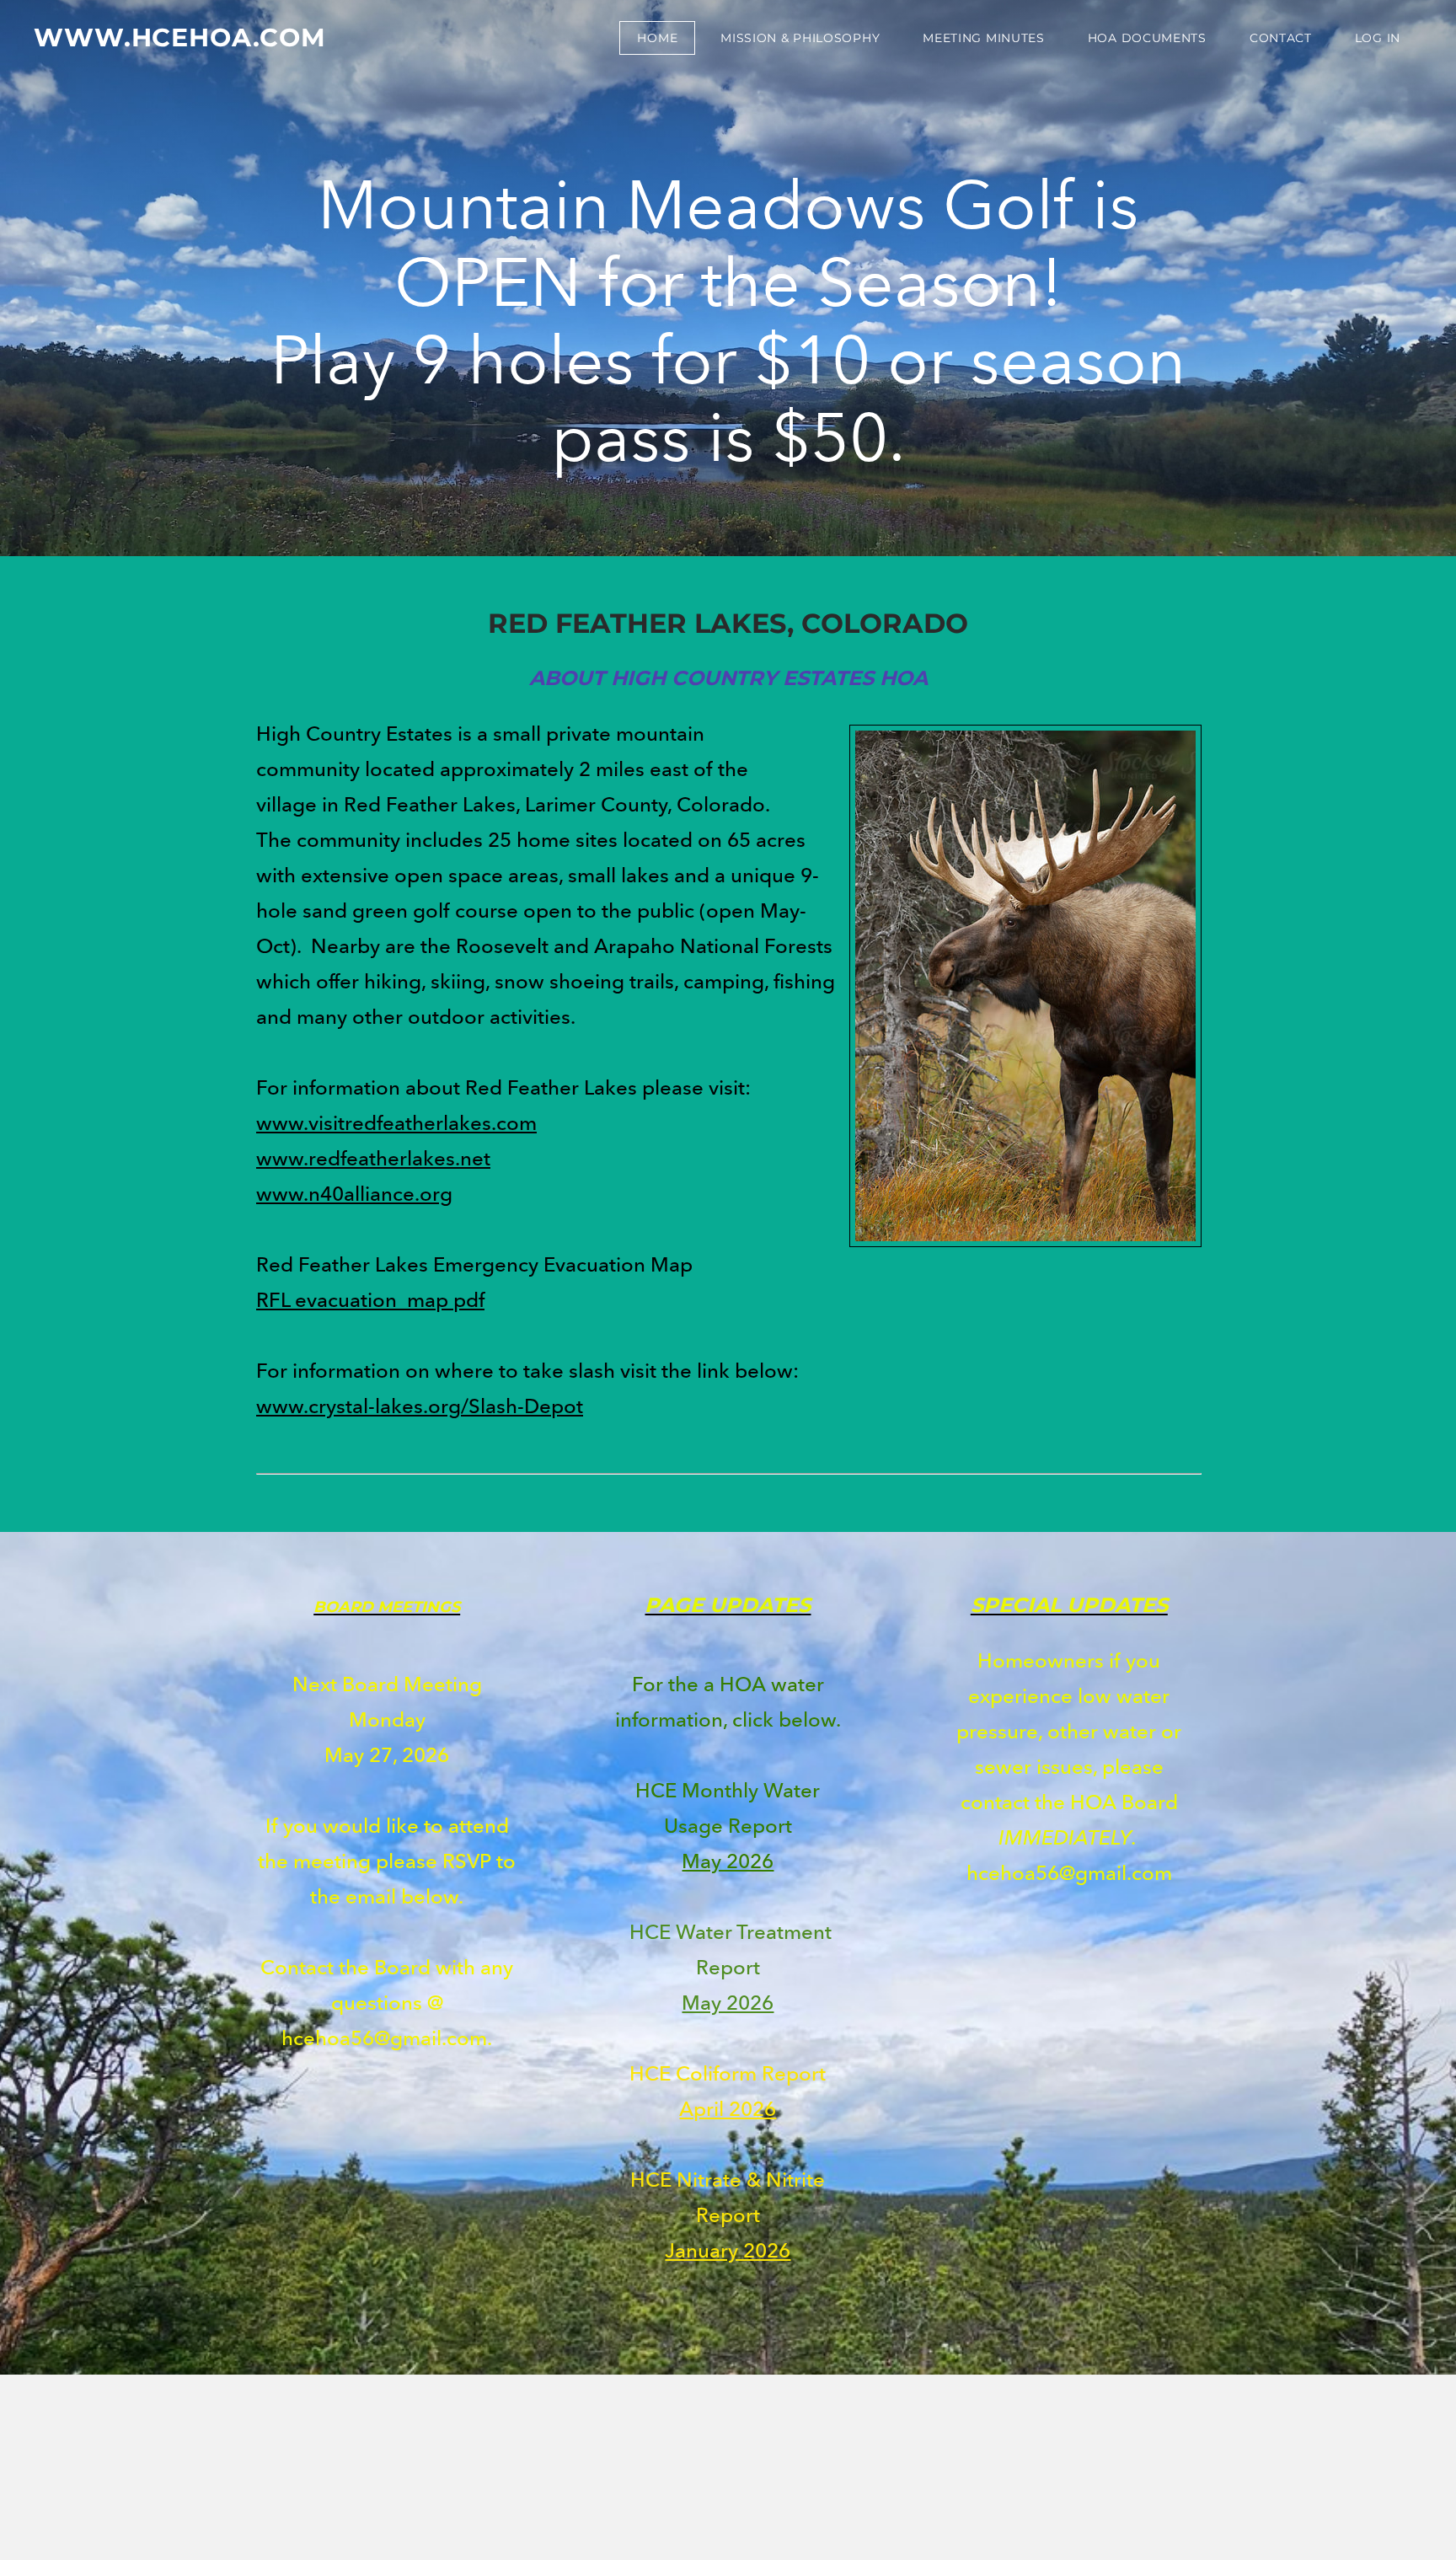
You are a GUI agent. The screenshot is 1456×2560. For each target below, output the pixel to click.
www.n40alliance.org (354, 1194)
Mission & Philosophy (800, 38)
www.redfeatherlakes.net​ (373, 1158)
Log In (1378, 38)
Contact (1281, 38)
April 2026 (728, 2109)
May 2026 (728, 1861)
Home (657, 38)
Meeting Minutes (984, 38)
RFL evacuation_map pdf (370, 1300)
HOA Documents (1147, 38)
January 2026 (728, 2250)
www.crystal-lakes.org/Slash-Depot (420, 1406)
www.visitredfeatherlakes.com (396, 1123)
